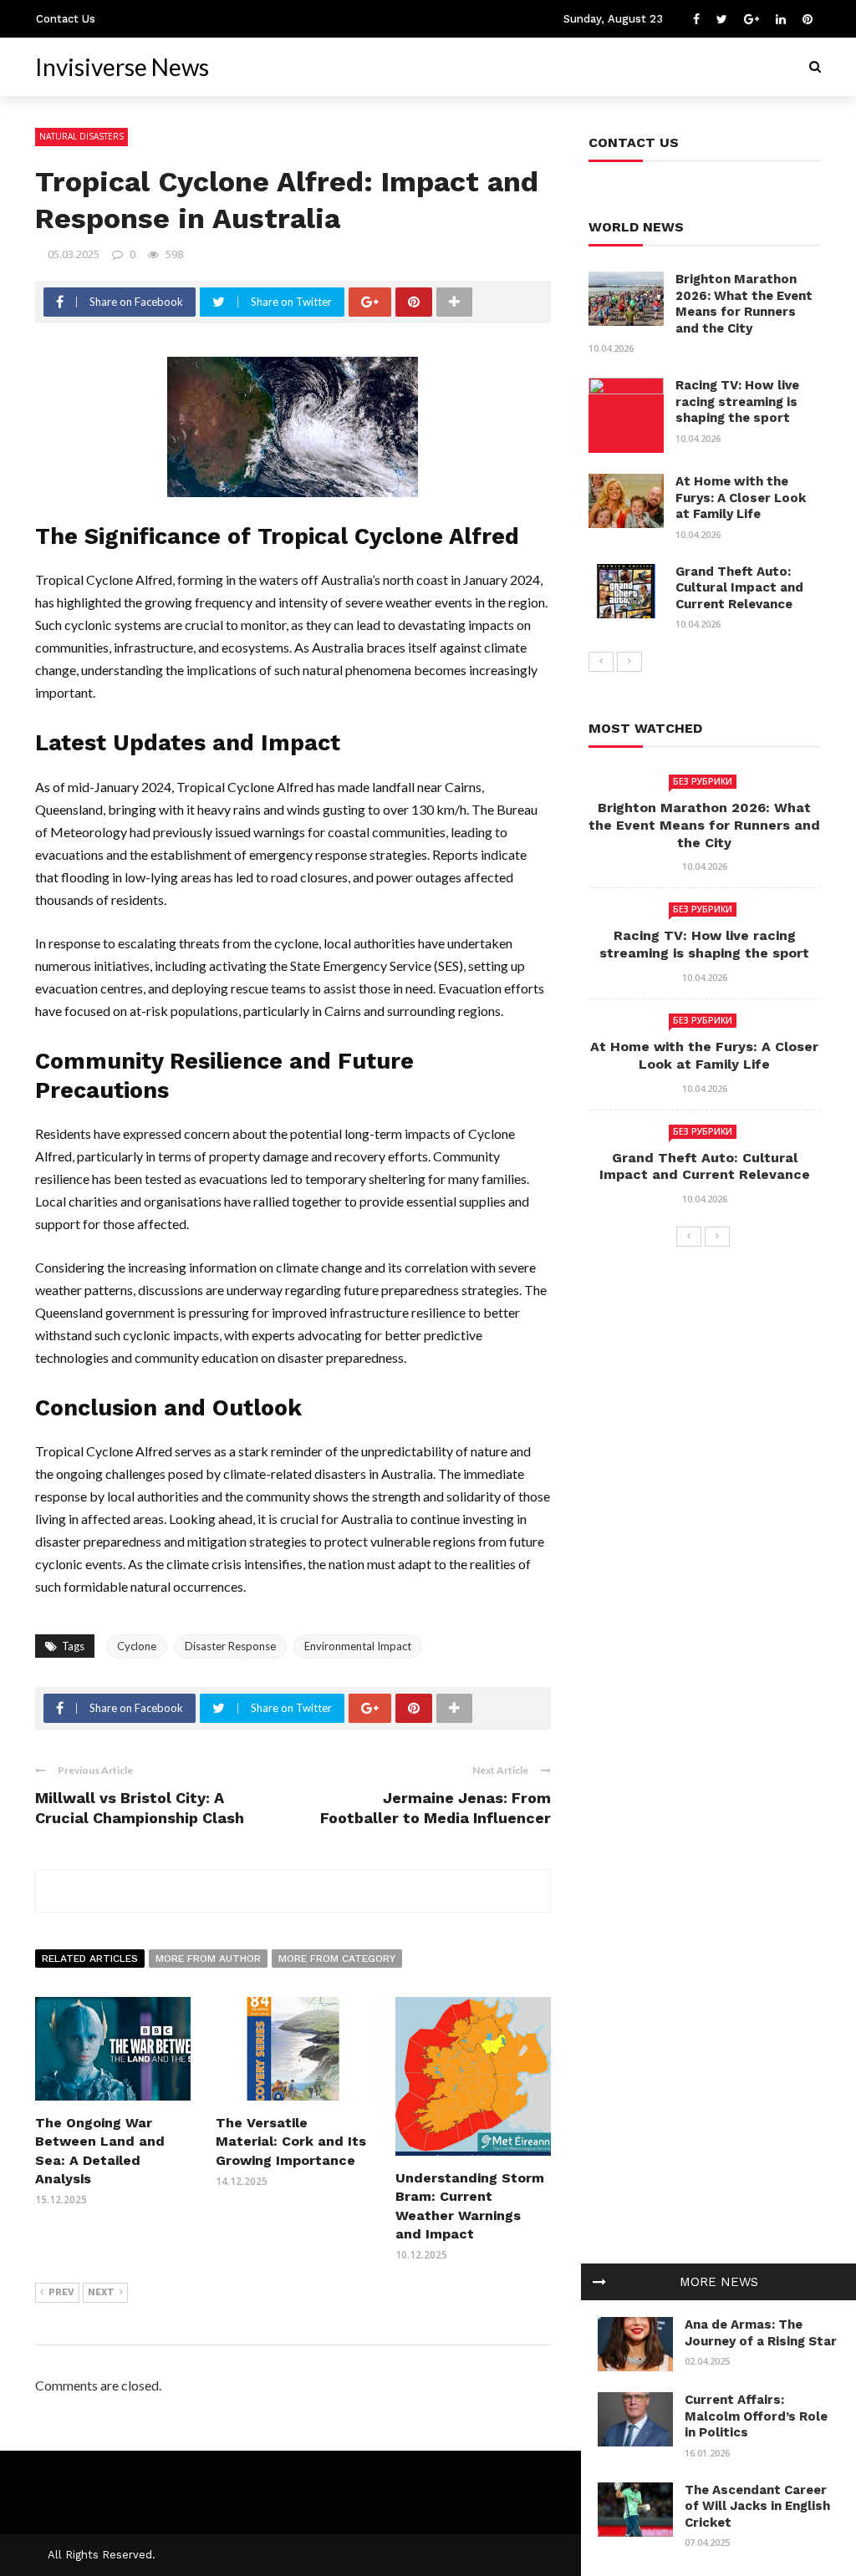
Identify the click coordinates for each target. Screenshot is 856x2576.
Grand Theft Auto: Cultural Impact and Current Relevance (739, 588)
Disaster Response (230, 1646)
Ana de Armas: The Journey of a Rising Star (761, 2333)
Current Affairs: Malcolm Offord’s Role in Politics (756, 2416)
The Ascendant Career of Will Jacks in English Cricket (757, 2506)
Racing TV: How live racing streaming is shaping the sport (737, 401)
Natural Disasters (82, 136)
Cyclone (137, 1646)
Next (101, 2292)
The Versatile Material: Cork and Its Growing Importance (291, 2142)
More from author (208, 1959)
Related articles (90, 1959)
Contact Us (66, 19)
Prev (61, 2292)
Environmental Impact (358, 1646)
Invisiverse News (122, 67)
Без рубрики (703, 781)
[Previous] (601, 662)
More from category (337, 1959)
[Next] (629, 662)
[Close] (599, 2282)
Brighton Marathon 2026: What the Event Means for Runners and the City (744, 304)
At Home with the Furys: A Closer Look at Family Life (741, 498)
